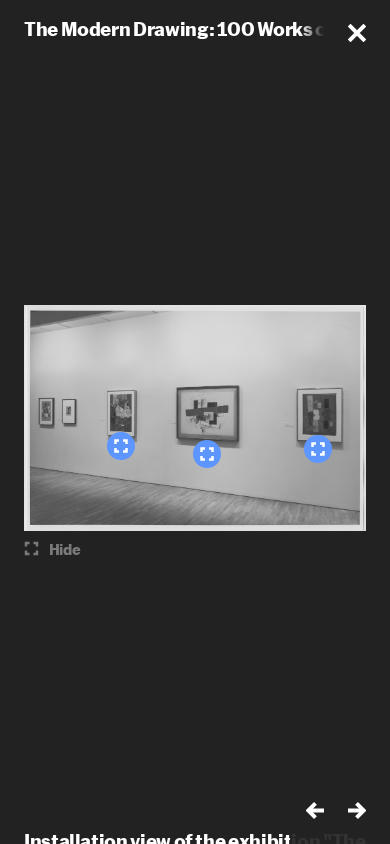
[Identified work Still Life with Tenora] (207, 454)
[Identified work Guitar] (318, 449)
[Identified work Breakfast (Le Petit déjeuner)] (121, 446)
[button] (357, 33)
